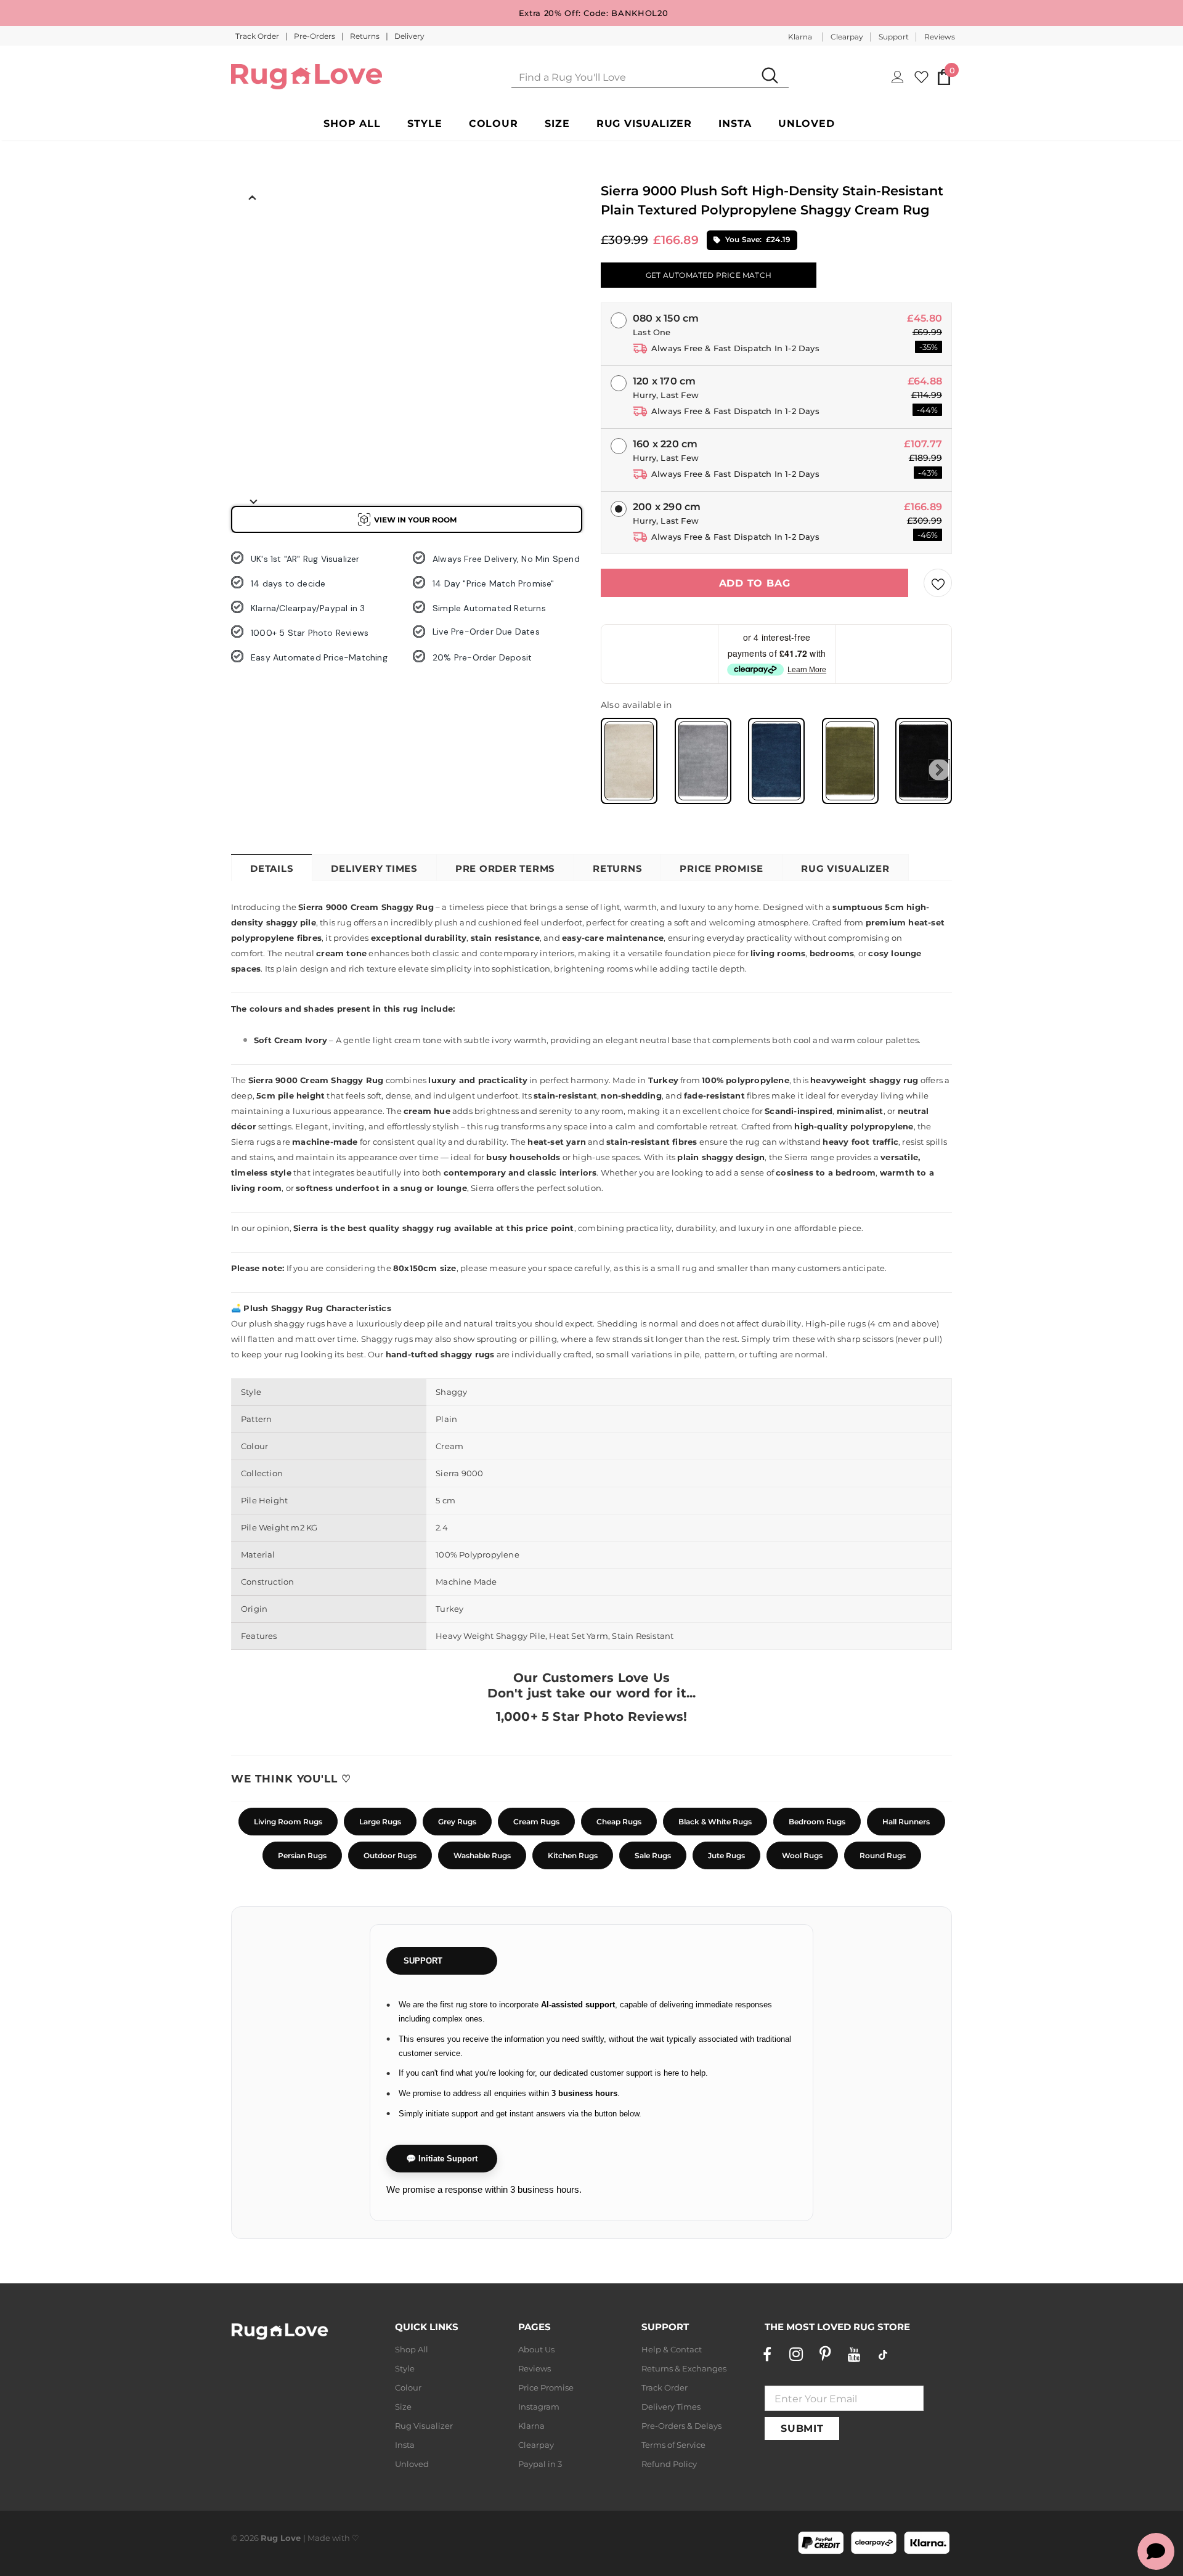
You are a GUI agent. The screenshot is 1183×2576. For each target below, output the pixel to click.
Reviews (940, 37)
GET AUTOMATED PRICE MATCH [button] (709, 275)
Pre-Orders (315, 36)
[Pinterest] (825, 2354)
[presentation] (939, 770)
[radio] (629, 761)
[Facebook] (767, 2354)
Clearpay (847, 37)
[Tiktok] (883, 2354)
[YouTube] (854, 2354)
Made (319, 2538)
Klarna (800, 37)
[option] (253, 235)
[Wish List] (938, 583)
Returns (366, 36)
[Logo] (307, 77)
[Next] (253, 501)
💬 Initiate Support (442, 2159)
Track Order (258, 36)
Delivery (409, 36)
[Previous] (253, 197)
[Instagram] (796, 2354)
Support (894, 37)
